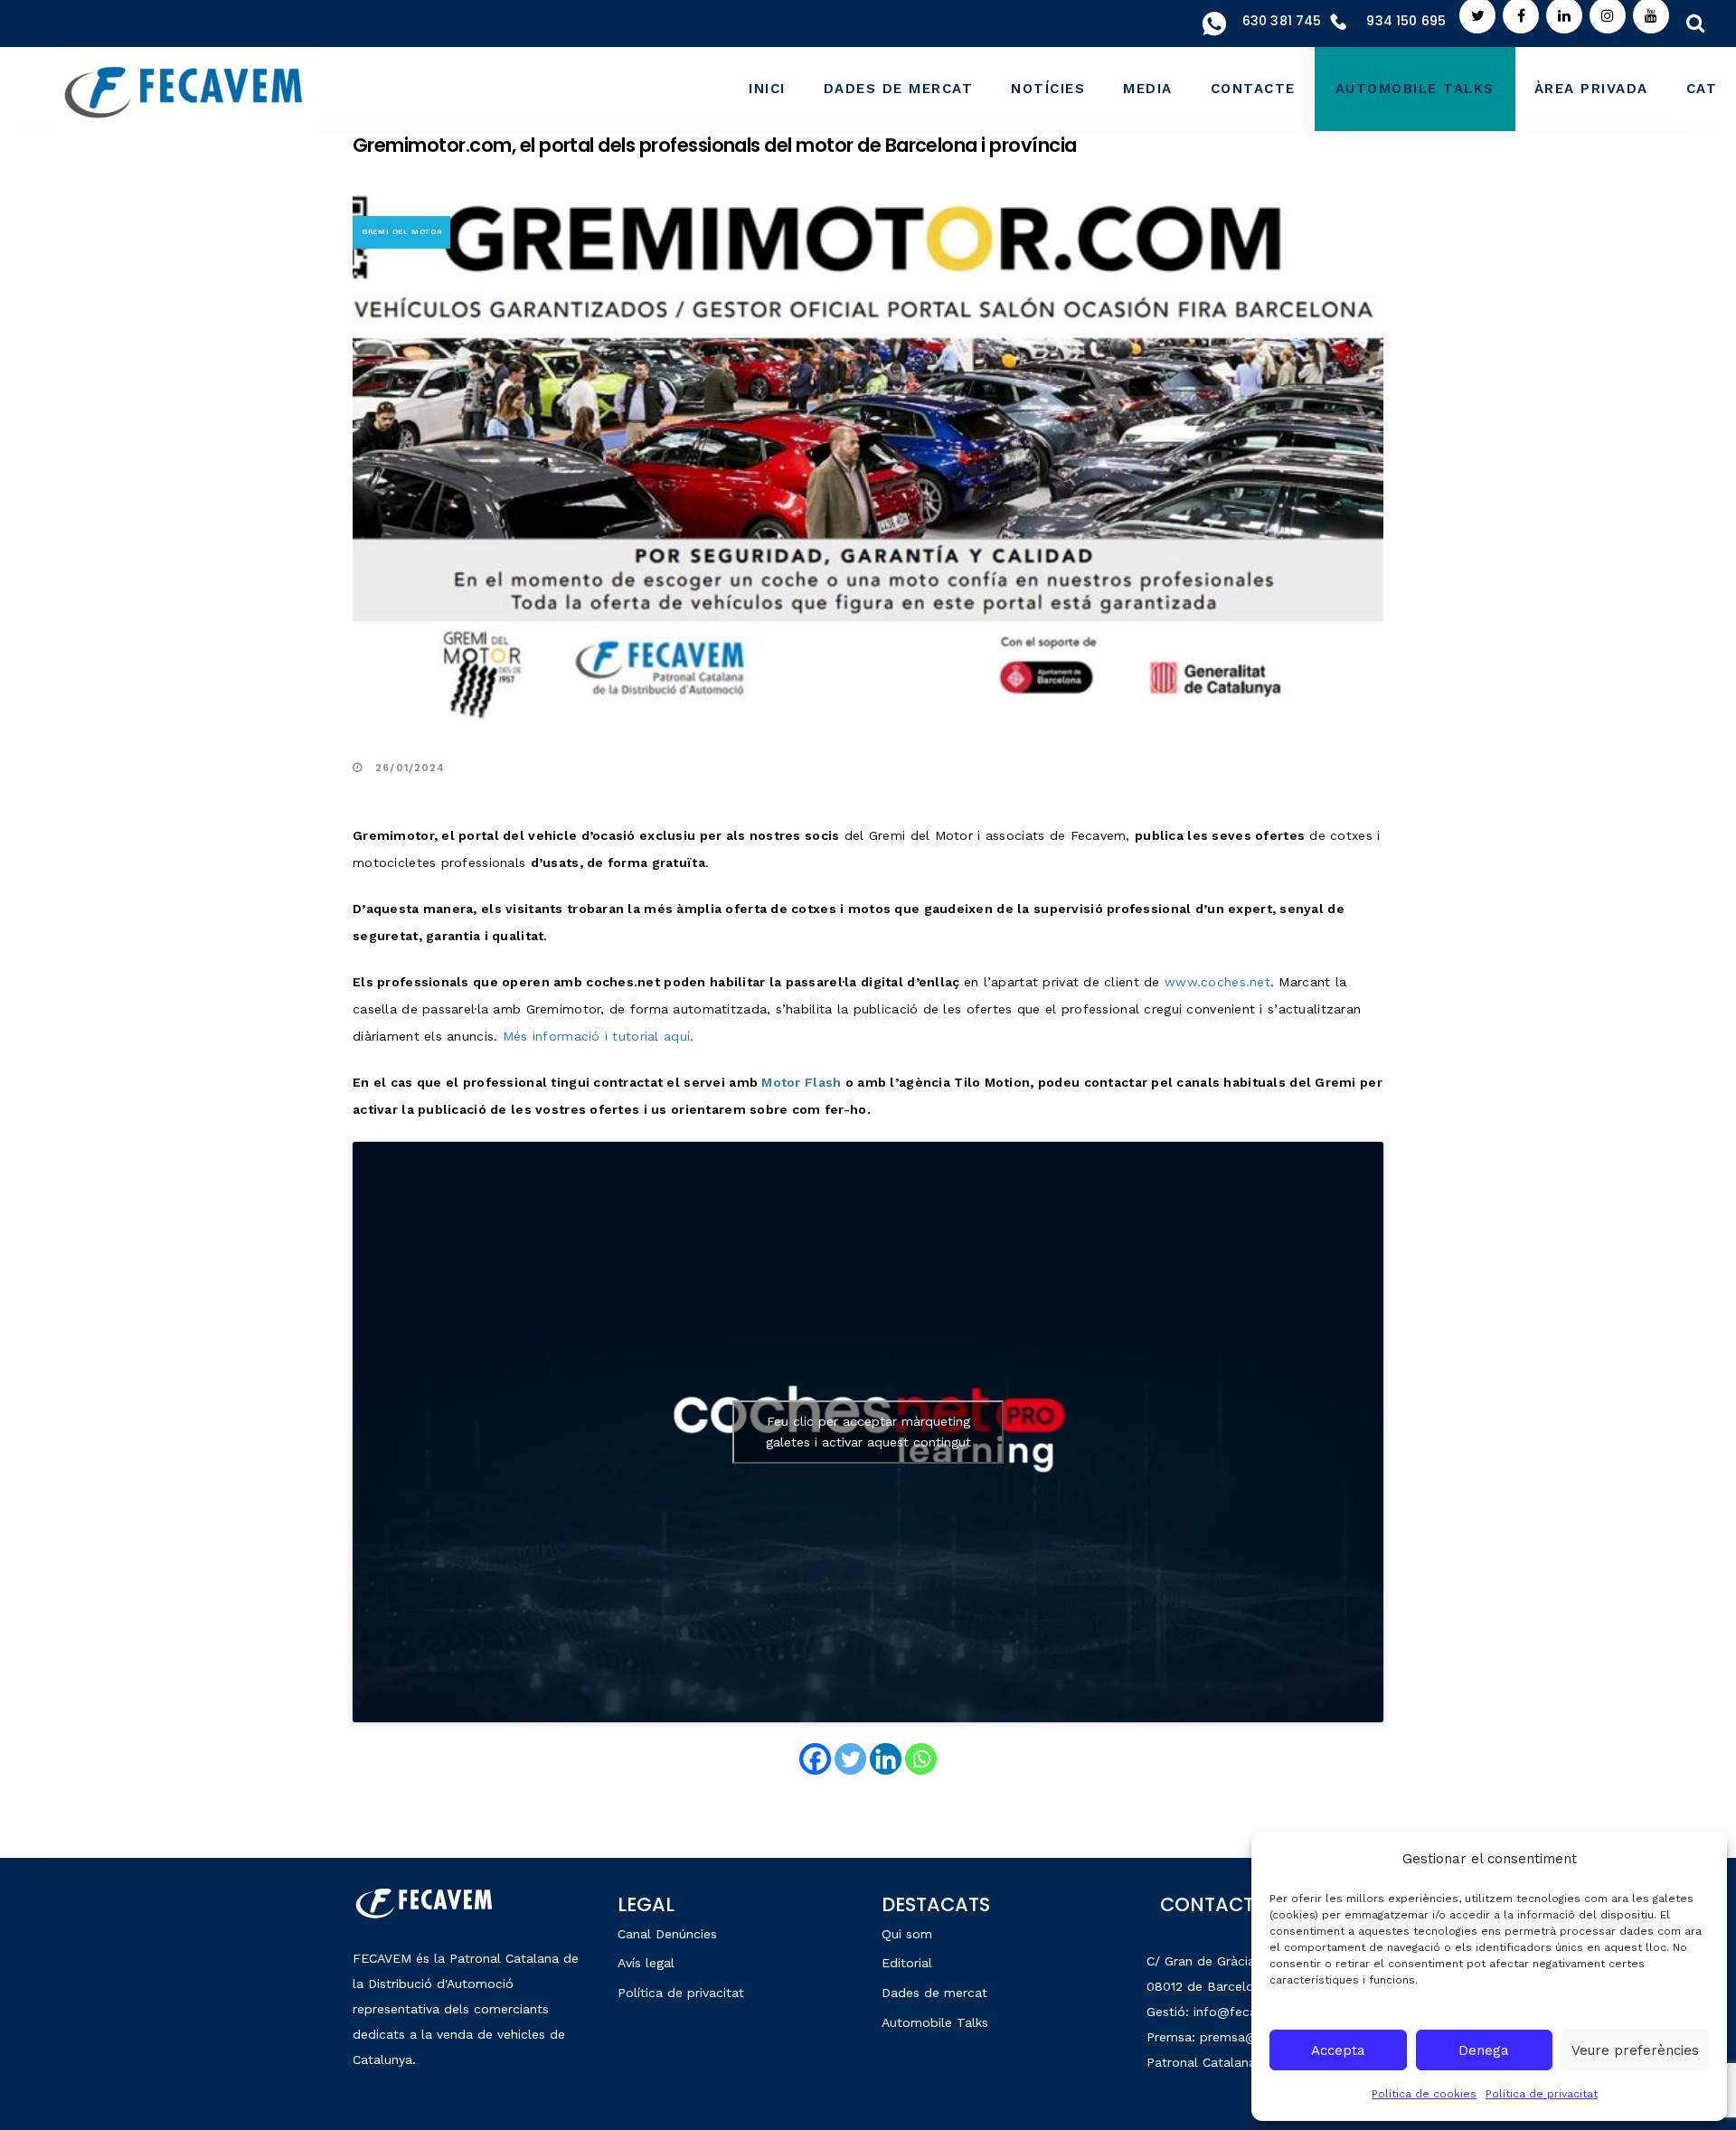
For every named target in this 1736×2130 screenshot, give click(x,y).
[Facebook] (815, 1759)
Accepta (1338, 2050)
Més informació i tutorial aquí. (599, 1036)
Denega (1484, 2050)
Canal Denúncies (667, 1934)
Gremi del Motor (402, 232)
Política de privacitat (1542, 2094)
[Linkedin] (886, 1759)
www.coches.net (1217, 982)
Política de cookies (1424, 2094)
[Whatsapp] (921, 1759)
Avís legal (646, 1963)
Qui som (907, 1934)
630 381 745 (1282, 21)
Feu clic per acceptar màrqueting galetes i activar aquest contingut (868, 1432)
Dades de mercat (934, 1993)
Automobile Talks (935, 2022)
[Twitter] (850, 1759)
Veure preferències (1635, 2050)
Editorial (907, 1963)
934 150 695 (1406, 21)
